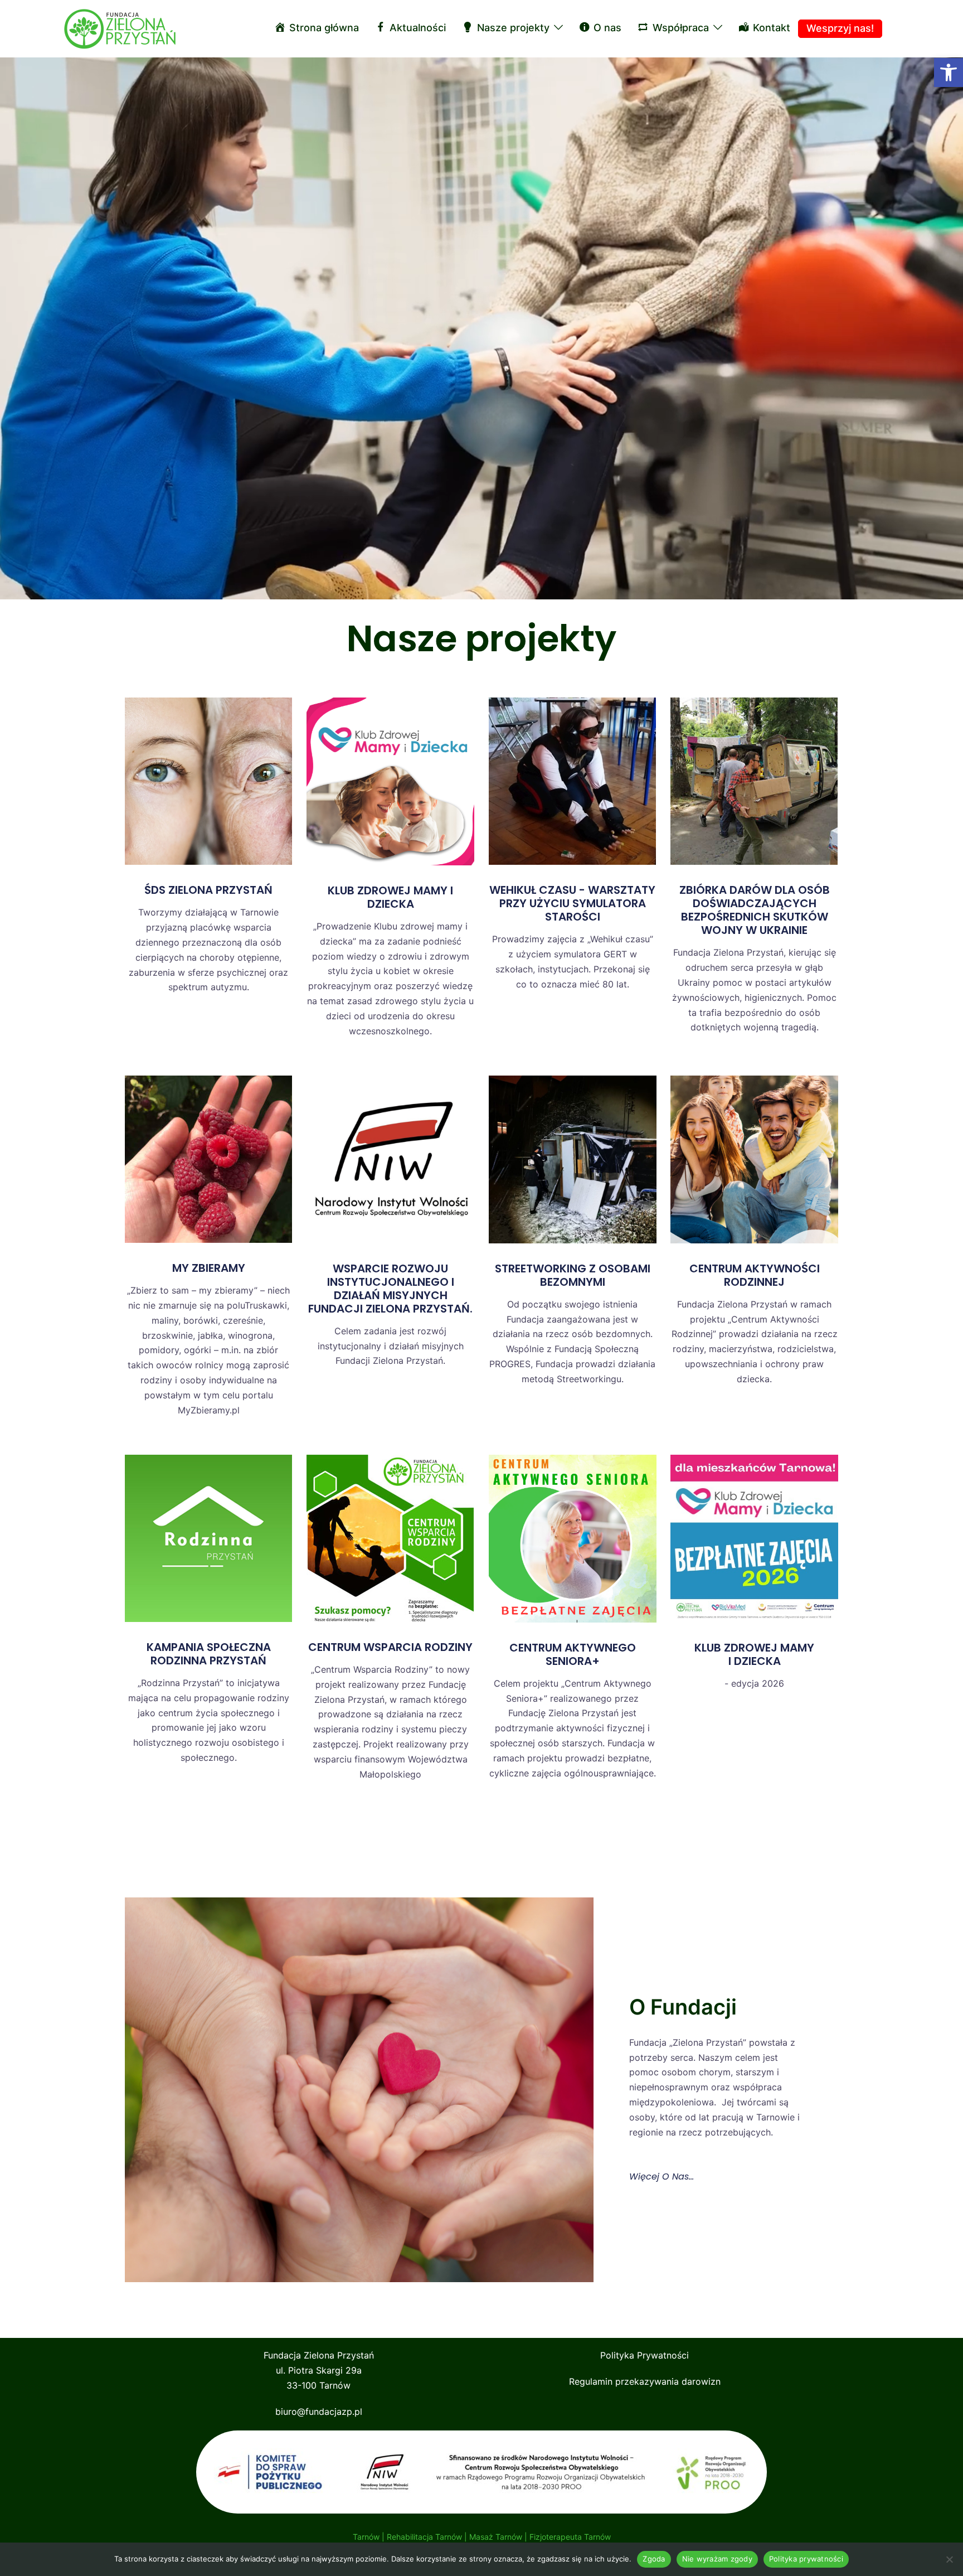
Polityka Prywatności (645, 2355)
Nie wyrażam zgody (717, 2559)
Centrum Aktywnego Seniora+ (573, 1654)
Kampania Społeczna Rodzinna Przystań (209, 1654)
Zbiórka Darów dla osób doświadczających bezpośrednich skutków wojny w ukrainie (755, 910)
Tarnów (366, 2537)
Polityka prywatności (806, 2559)
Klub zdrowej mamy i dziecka (390, 897)
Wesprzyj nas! (840, 28)
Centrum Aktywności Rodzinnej (755, 1275)
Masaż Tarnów (496, 2537)
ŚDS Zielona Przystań (208, 890)
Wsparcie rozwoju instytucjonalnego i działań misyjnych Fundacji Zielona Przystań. (390, 1289)
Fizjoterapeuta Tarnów (570, 2537)
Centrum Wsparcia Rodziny (390, 1647)
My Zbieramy (209, 1268)
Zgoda (654, 2559)
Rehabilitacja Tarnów (424, 2537)
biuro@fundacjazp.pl (319, 2412)
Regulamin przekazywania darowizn (645, 2381)
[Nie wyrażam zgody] (949, 2559)
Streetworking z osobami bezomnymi (573, 1275)
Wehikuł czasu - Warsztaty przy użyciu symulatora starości (572, 903)
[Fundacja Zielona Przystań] (120, 28)
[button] (949, 72)
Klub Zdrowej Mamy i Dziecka (754, 1654)
